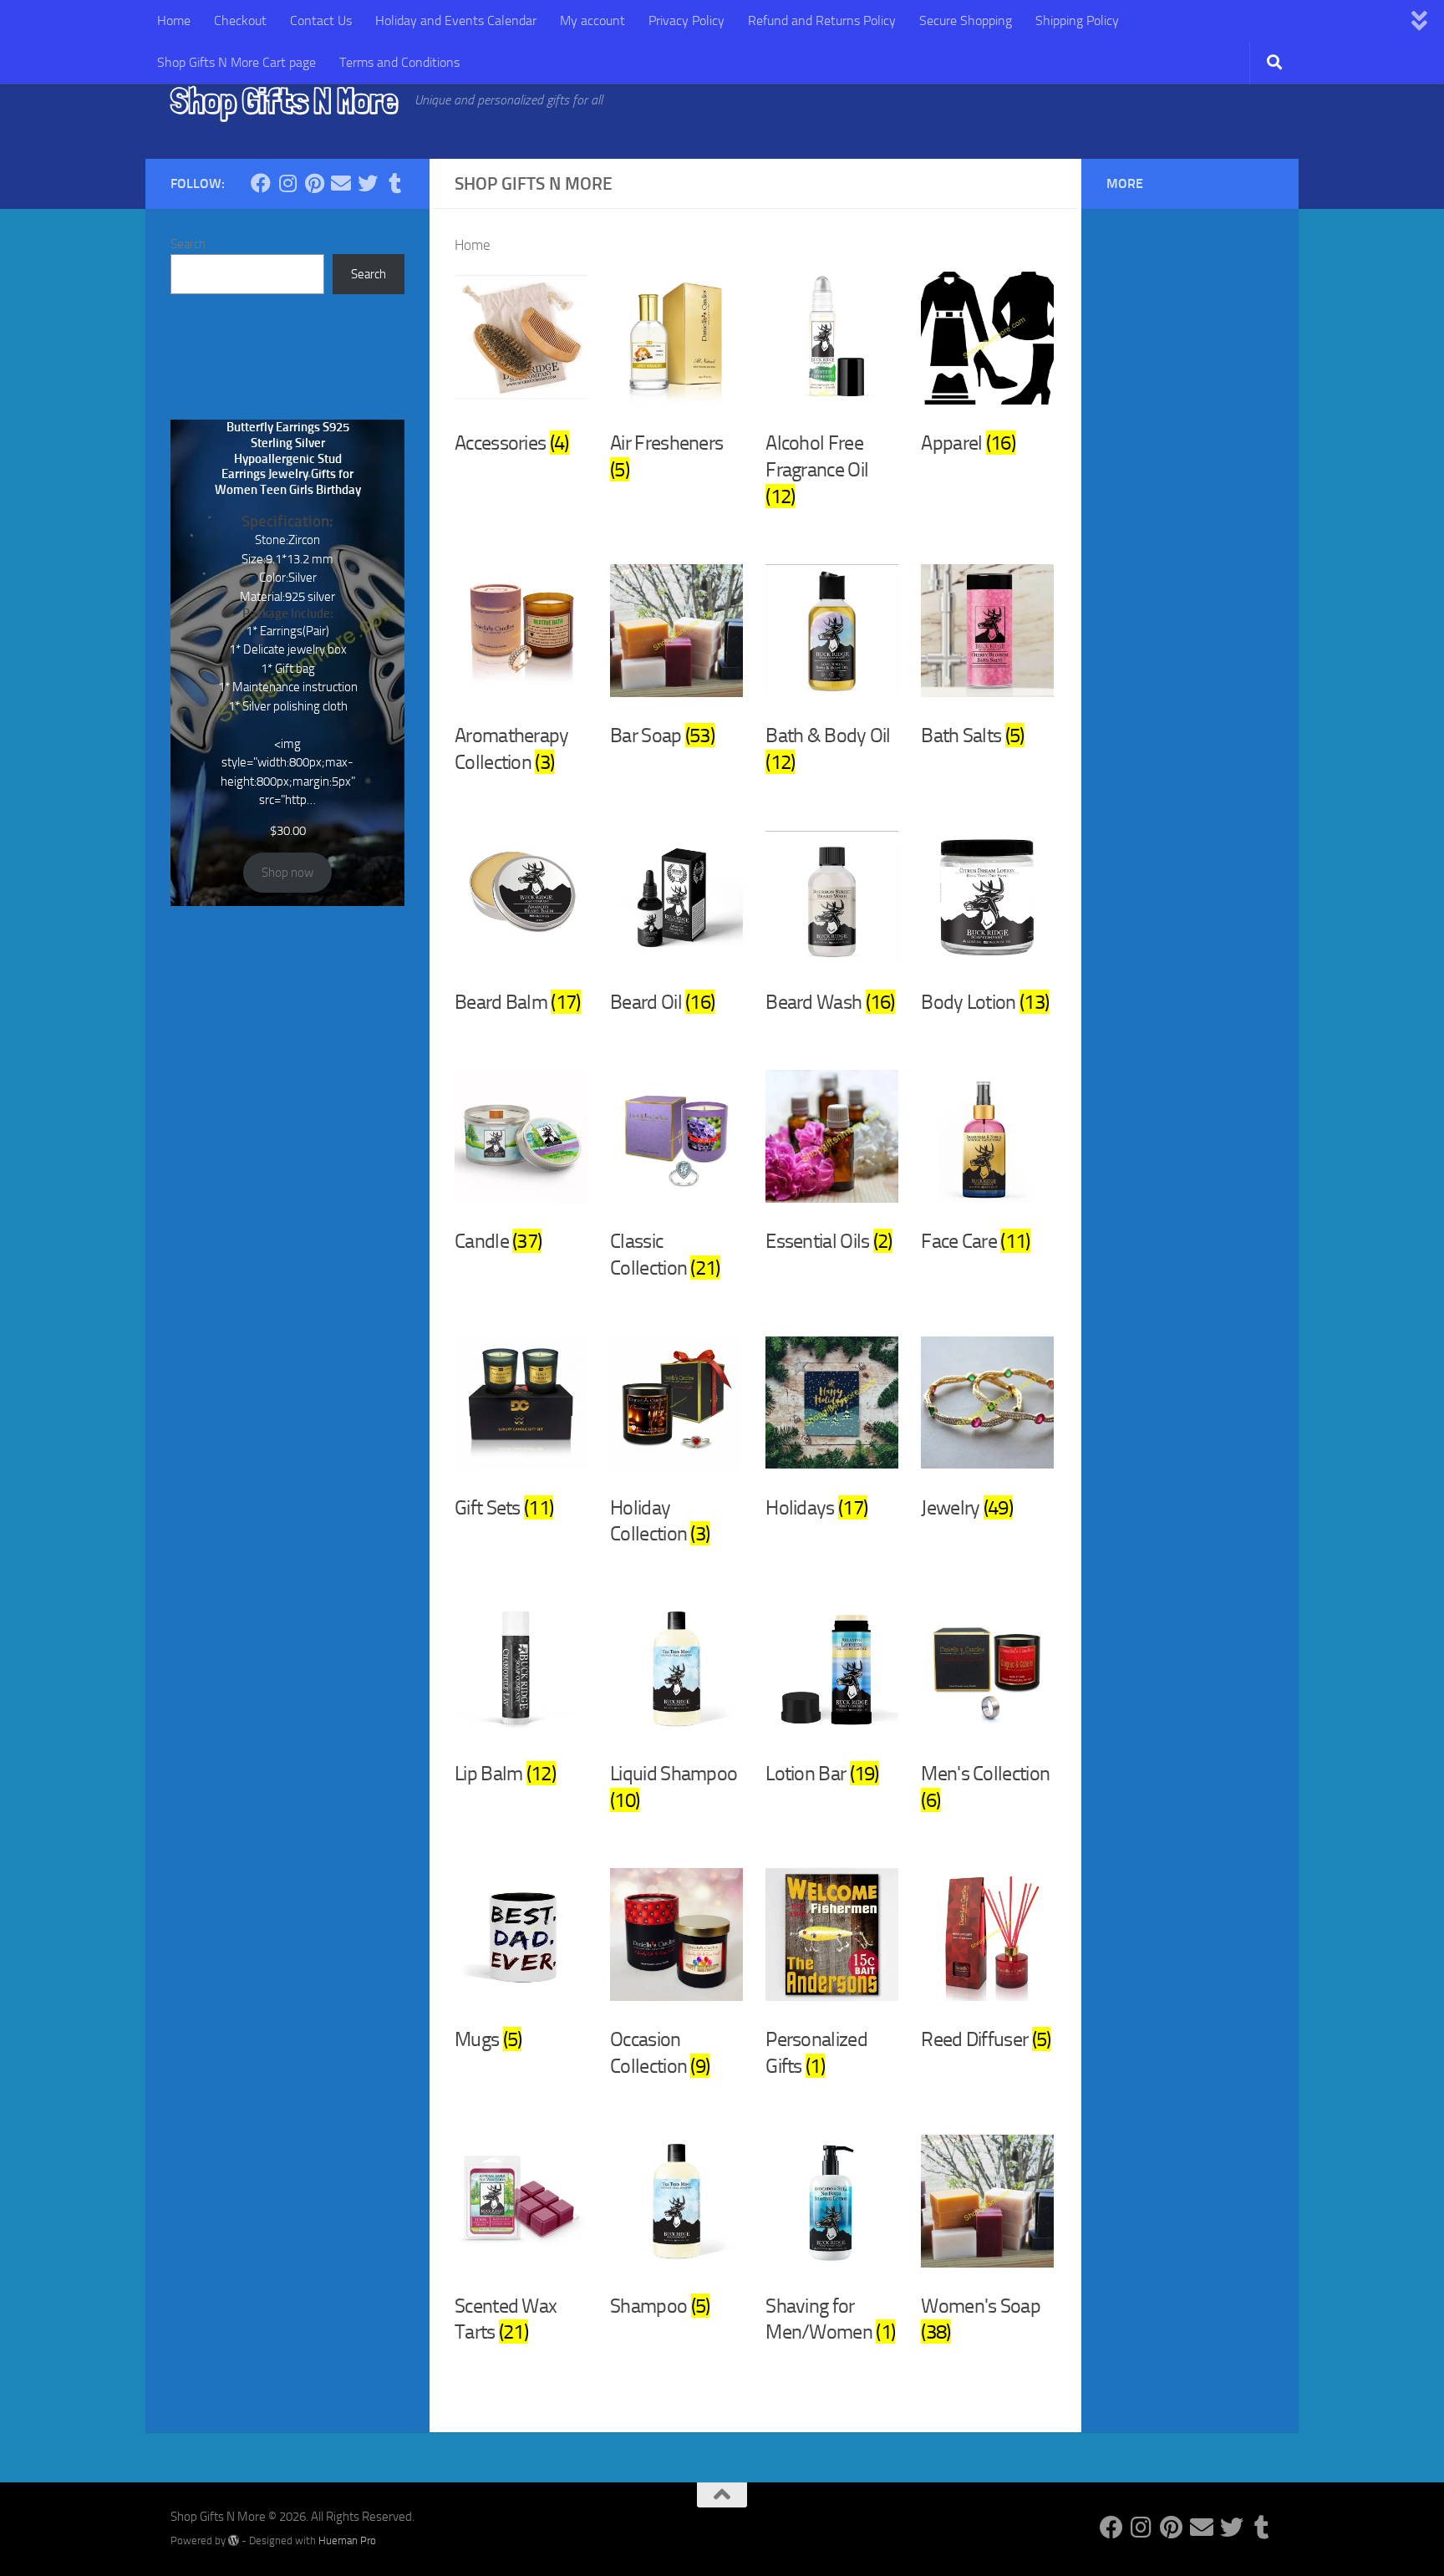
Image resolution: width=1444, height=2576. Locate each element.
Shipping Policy (1077, 20)
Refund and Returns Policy (822, 20)
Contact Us (321, 20)
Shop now (287, 873)
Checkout (240, 20)
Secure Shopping (966, 20)
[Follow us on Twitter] (368, 183)
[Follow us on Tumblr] (394, 183)
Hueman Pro (347, 2540)
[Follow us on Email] (341, 183)
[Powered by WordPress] (234, 2540)
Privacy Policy (686, 20)
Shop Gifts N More (284, 100)
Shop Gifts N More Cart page (236, 62)
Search (188, 244)
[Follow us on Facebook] (261, 183)
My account (592, 20)
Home (174, 20)
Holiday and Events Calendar (456, 20)
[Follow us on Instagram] (287, 183)
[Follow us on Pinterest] (314, 183)
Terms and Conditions (399, 62)
